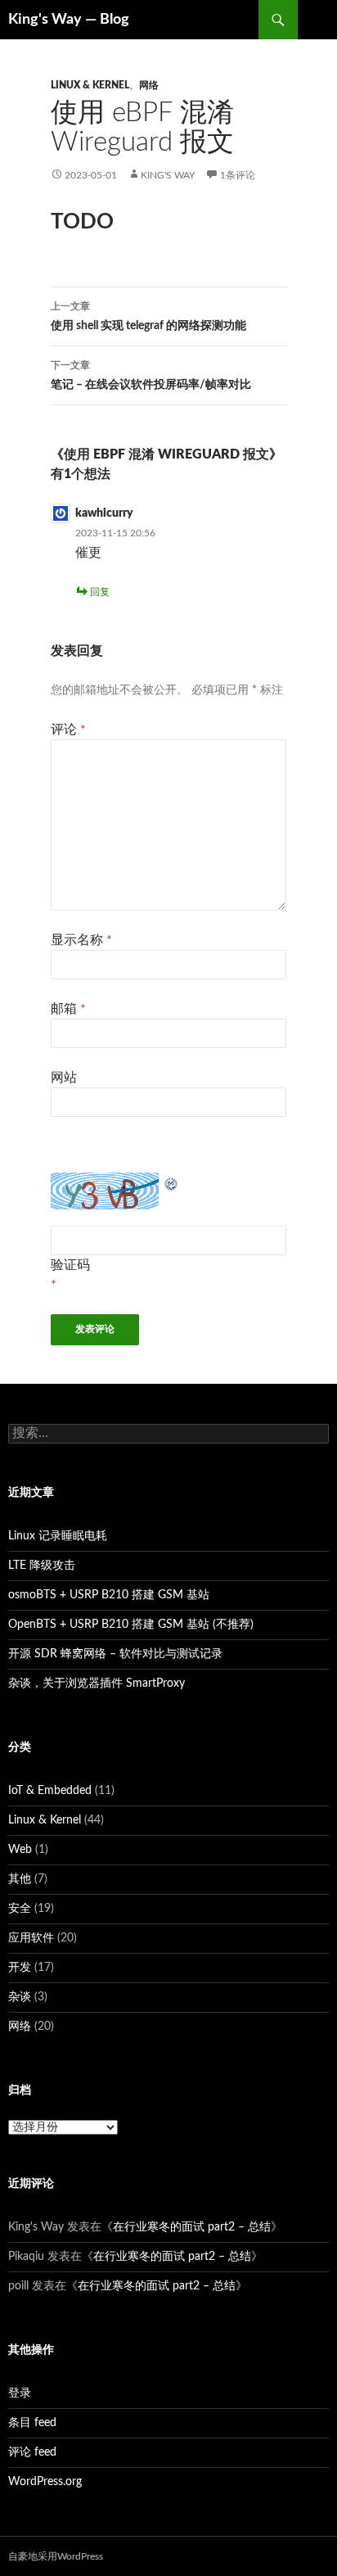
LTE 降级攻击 (42, 1566)
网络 (149, 85)
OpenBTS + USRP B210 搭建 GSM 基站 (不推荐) (131, 1625)
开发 (20, 1968)
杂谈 (20, 1997)
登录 (20, 2393)
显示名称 (81, 940)
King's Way (168, 175)
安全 (20, 1909)
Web (20, 1850)
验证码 (70, 1265)
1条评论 (238, 175)
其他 (20, 1879)
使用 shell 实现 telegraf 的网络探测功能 (148, 316)
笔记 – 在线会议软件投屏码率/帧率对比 (151, 375)
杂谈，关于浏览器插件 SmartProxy (97, 1683)
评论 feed (32, 2452)
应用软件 (31, 1938)
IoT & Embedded (50, 1791)
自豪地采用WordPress (56, 2556)
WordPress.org (45, 2482)
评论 (68, 730)
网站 (64, 1078)
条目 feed (32, 2423)
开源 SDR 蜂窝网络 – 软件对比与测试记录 (115, 1654)
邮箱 (68, 1009)
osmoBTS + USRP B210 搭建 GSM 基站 (109, 1595)
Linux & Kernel (90, 85)
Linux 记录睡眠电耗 (58, 1536)
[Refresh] (172, 1182)
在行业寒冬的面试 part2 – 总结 (192, 2227)
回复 (100, 592)
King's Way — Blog (69, 20)
